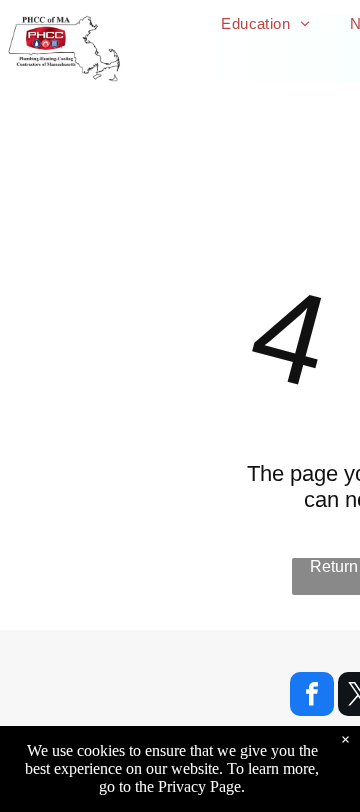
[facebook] (312, 696)
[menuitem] (265, 23)
